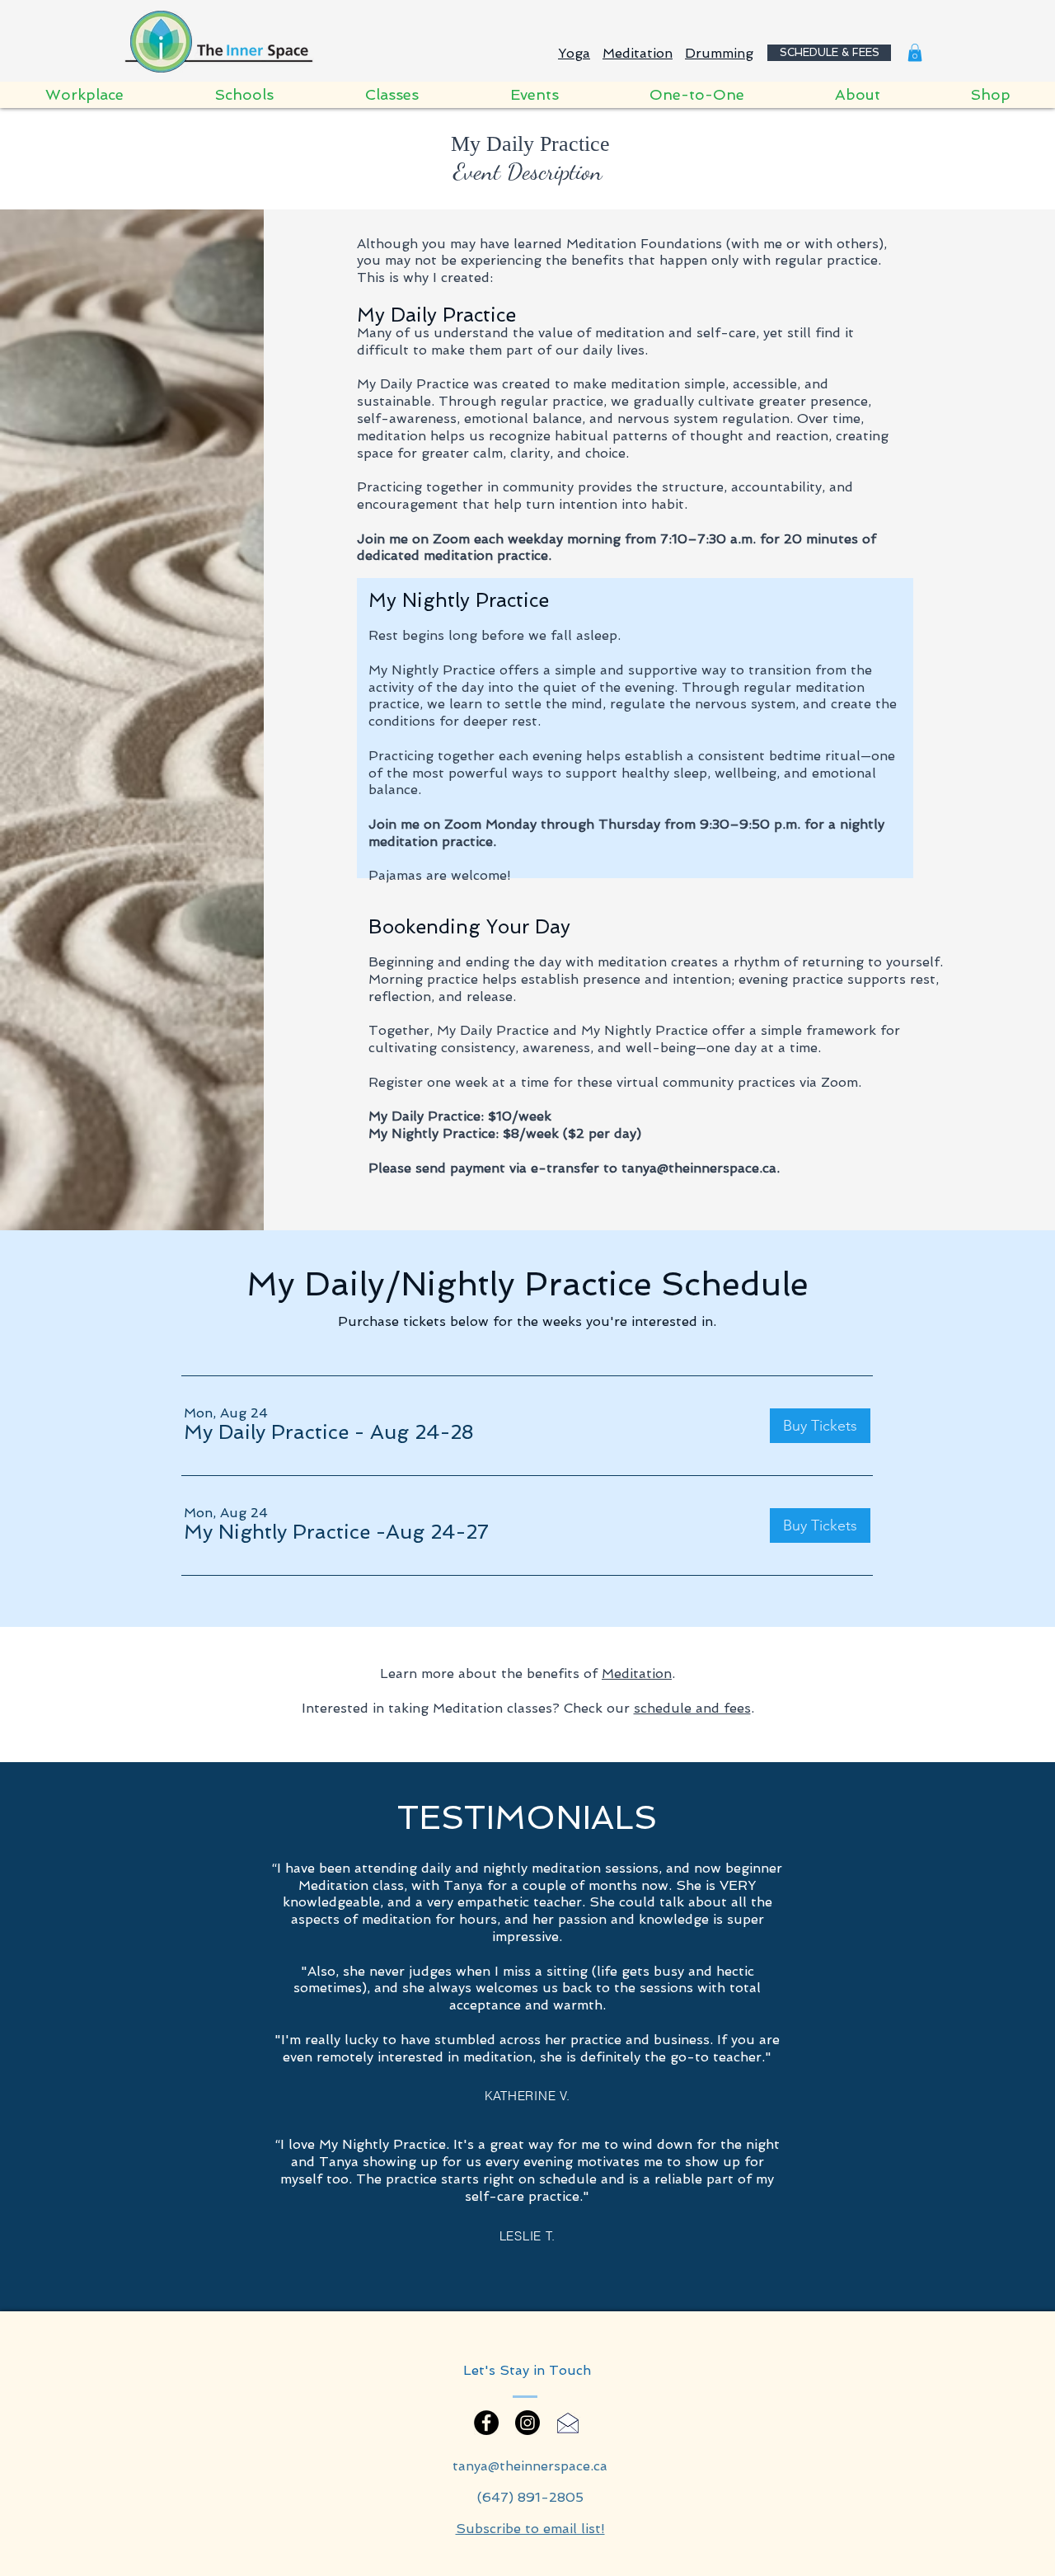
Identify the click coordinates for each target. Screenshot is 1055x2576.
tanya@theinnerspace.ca (699, 1168)
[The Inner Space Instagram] (527, 2423)
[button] (915, 53)
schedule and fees (692, 1708)
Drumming (719, 53)
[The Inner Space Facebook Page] (486, 2423)
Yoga (574, 53)
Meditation (638, 53)
